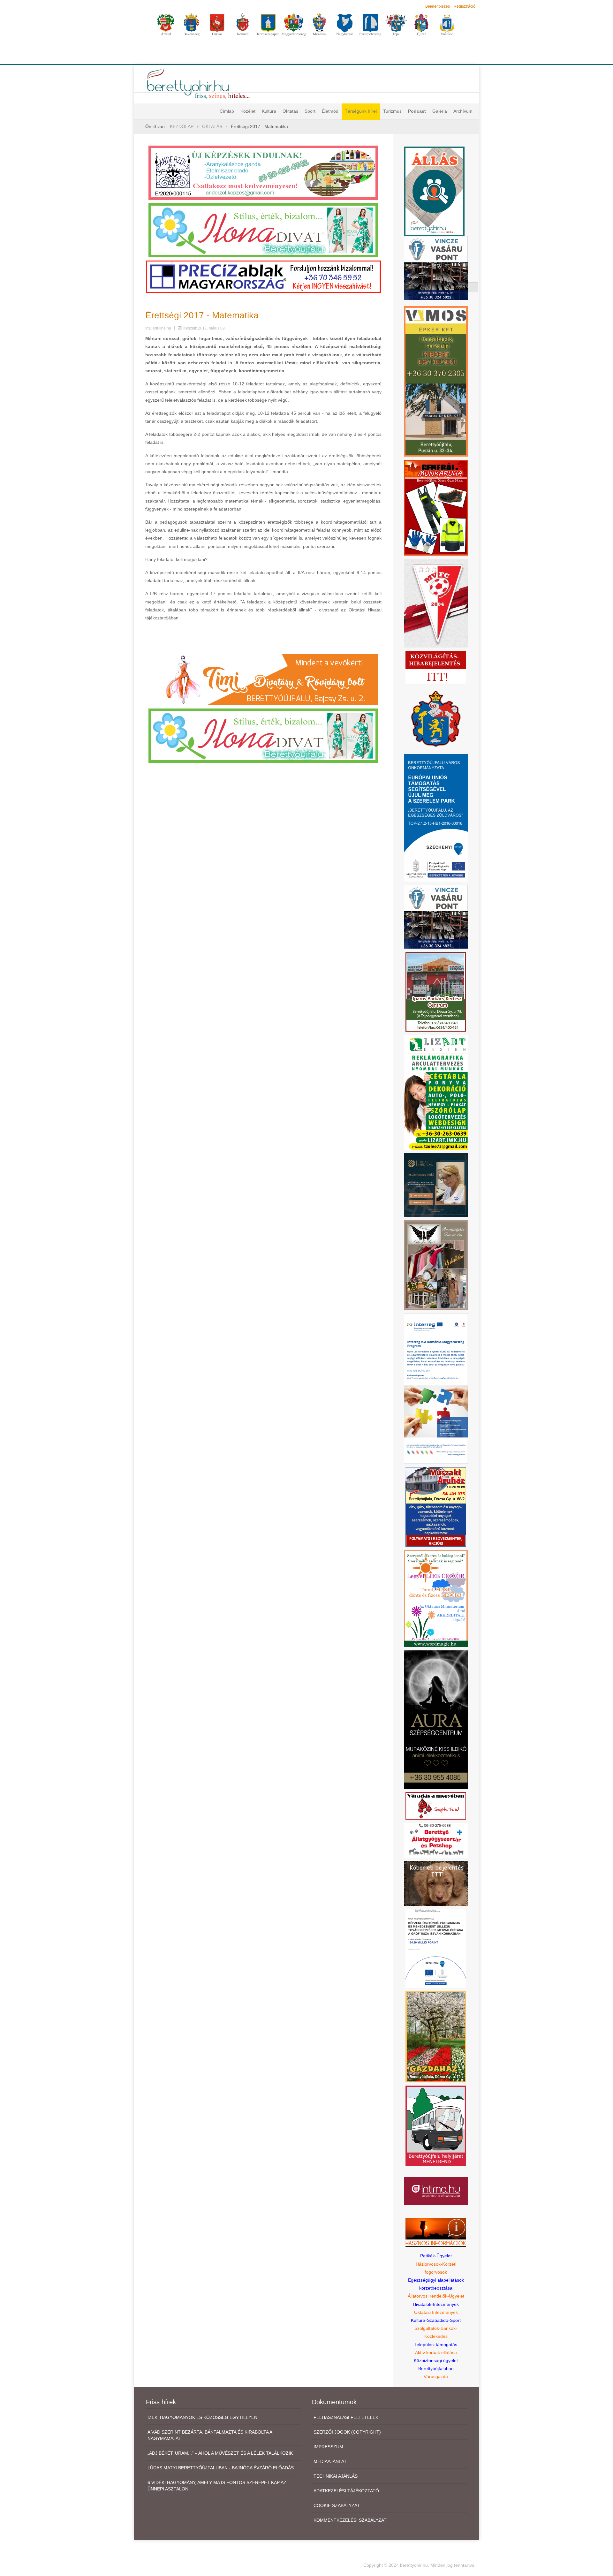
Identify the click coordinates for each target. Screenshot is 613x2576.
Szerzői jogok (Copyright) (347, 2432)
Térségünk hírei (361, 111)
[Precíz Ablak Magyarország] (263, 277)
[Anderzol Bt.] (263, 172)
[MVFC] (436, 603)
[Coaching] (436, 1598)
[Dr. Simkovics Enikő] (436, 1184)
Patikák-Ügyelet (436, 2256)
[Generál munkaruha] (436, 507)
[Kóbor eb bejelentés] (436, 1883)
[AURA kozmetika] (436, 1719)
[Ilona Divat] (263, 230)
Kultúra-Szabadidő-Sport (436, 2320)
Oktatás (290, 111)
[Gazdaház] (436, 2036)
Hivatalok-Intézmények (436, 2304)
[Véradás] (436, 1805)
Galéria (440, 111)
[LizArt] (436, 1092)
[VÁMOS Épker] (436, 381)
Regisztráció (465, 6)
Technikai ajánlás (336, 2476)
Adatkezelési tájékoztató (346, 2491)
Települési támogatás (436, 2345)
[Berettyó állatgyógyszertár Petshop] (436, 1840)
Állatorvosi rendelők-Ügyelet (436, 2296)
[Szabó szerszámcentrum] (436, 991)
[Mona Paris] (436, 1265)
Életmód (330, 111)
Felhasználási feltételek (346, 2417)
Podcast (417, 111)
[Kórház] (436, 1948)
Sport (310, 111)
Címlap (227, 111)
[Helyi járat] (436, 2125)
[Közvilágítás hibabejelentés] (436, 667)
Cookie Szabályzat (337, 2505)
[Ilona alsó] (263, 735)
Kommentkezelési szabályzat (350, 2520)
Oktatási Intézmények (436, 2312)
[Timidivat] (263, 679)
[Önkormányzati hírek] (436, 718)
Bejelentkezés (438, 6)
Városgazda (436, 2376)
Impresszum (328, 2447)
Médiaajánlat (330, 2461)
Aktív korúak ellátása (436, 2352)
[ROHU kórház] (436, 1388)
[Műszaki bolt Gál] (436, 1506)
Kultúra (269, 111)
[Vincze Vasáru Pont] (436, 916)
